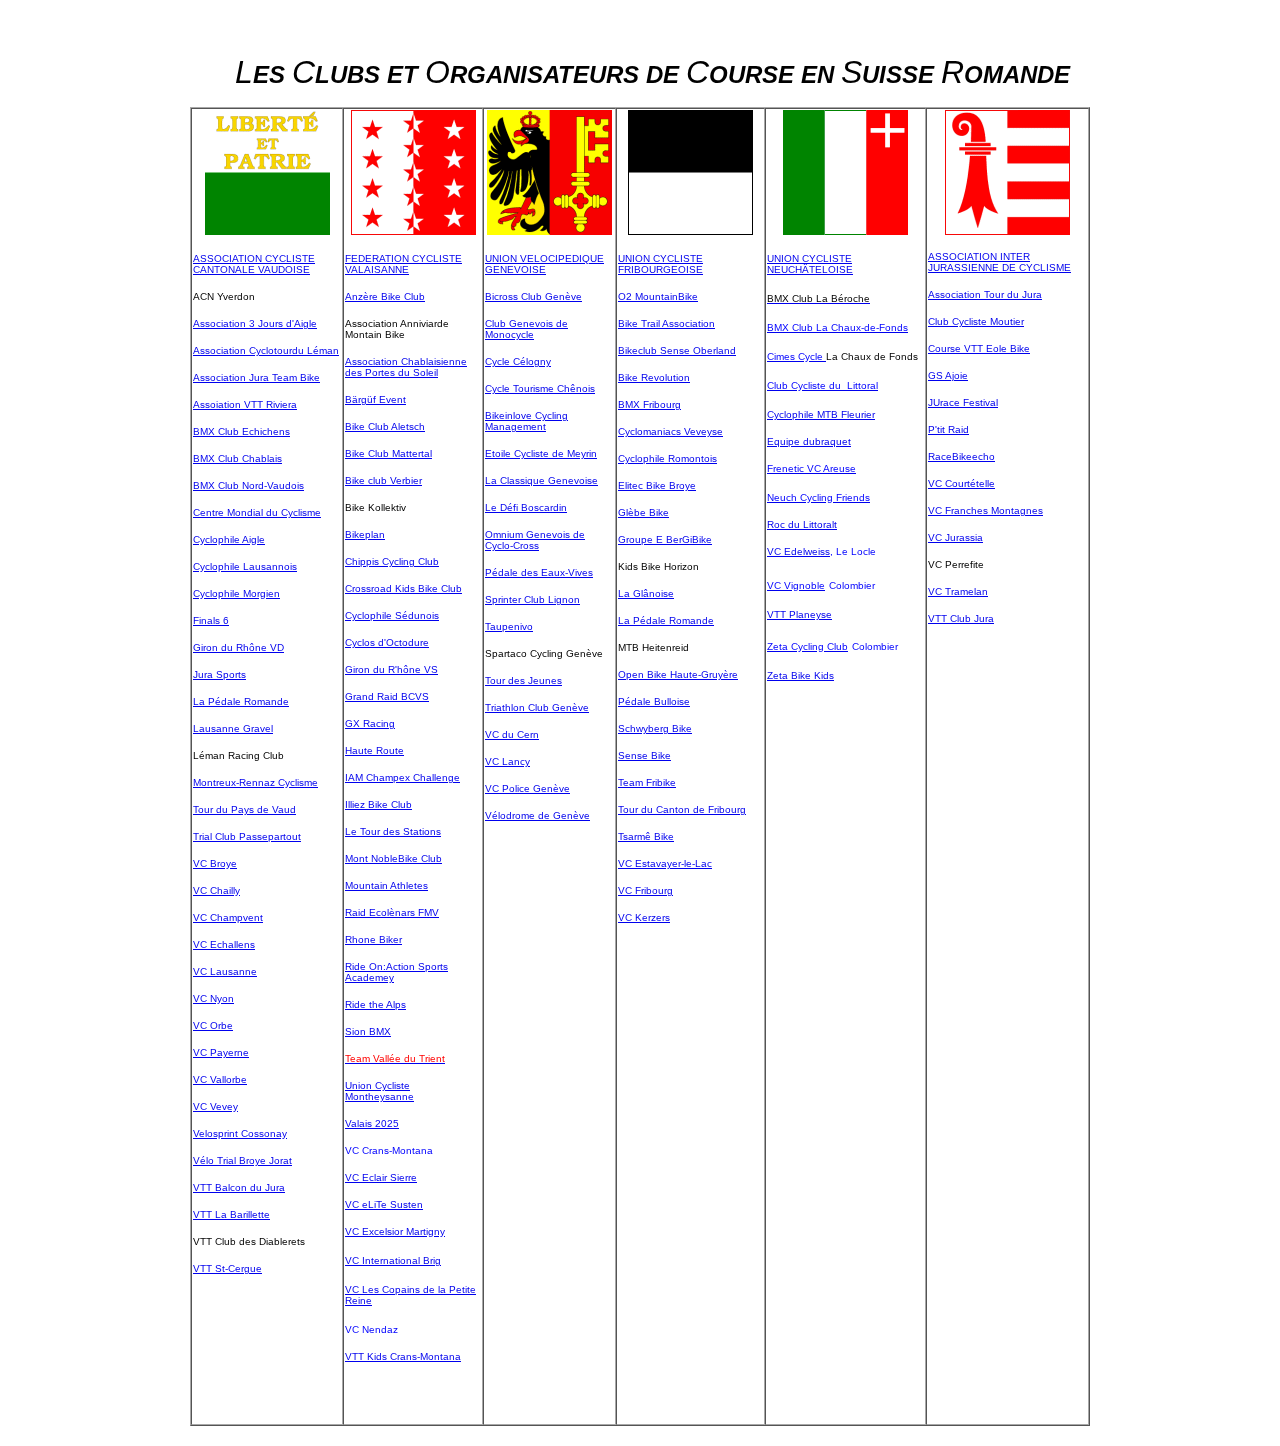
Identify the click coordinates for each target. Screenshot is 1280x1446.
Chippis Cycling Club (392, 561)
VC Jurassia (955, 537)
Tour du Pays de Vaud (244, 809)
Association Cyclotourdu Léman (266, 350)
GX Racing (370, 723)
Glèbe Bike (643, 512)
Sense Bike (644, 755)
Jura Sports (219, 674)
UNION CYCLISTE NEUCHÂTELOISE (810, 264)
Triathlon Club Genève (537, 707)
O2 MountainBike (658, 296)
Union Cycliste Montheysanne (379, 1091)
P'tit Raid (948, 429)
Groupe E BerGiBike (665, 539)
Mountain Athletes (386, 885)
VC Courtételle (961, 483)
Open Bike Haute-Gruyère (678, 674)
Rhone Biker (373, 939)
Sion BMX (368, 1031)
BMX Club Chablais (237, 458)
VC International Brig (393, 1260)
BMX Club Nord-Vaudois (248, 485)
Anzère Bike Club (385, 296)
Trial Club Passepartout (247, 836)
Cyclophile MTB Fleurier (821, 414)
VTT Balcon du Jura (239, 1187)
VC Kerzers (644, 917)
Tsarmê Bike (646, 836)
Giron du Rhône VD (238, 647)
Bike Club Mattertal (388, 453)
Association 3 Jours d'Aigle (255, 323)
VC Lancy (507, 761)
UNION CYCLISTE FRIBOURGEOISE (660, 264)
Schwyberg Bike (655, 728)
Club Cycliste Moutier (976, 321)
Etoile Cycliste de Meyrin (541, 453)
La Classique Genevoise (541, 480)
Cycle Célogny (518, 361)
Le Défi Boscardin (526, 507)
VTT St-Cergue (227, 1268)
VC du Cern (512, 734)
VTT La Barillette (231, 1214)
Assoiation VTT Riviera (245, 404)
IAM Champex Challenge (402, 777)
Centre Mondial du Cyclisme (257, 512)
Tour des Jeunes (523, 680)
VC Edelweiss (798, 551)
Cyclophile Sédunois (392, 615)
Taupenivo (509, 626)
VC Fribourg (645, 890)
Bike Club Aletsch (385, 426)
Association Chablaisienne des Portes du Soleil (406, 367)
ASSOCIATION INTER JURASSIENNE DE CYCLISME (999, 262)
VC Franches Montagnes (985, 510)
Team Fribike (647, 782)
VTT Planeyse (799, 614)
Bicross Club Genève (533, 296)
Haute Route (374, 750)
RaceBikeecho (961, 456)
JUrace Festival (963, 402)
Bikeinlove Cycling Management (526, 421)
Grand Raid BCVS (387, 696)
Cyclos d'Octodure (387, 642)
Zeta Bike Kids (800, 675)
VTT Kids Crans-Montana (403, 1356)
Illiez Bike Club (378, 804)
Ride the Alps (375, 1004)
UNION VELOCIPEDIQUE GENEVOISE (544, 264)
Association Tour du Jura (985, 294)
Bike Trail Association (666, 323)
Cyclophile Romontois (667, 458)
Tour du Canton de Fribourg (682, 809)
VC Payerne (221, 1052)
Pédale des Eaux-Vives (539, 572)
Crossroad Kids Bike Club (403, 588)
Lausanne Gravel (233, 728)
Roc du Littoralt (802, 524)
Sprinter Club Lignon (532, 599)
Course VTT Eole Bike (979, 348)
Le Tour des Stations (393, 831)
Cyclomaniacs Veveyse (670, 431)
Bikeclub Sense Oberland (677, 350)
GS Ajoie (948, 375)
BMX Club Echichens (241, 431)
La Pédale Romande (241, 701)
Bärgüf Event (375, 399)
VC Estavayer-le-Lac (665, 863)
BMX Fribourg (649, 404)
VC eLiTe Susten (384, 1204)
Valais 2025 (372, 1123)
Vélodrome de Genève (537, 815)
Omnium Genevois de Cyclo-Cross (535, 540)
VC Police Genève (527, 788)
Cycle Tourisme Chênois (540, 388)
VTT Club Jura (961, 618)
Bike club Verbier (383, 480)
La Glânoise (646, 593)
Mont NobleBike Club (393, 858)
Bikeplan (365, 534)
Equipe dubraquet (809, 441)
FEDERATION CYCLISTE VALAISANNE (403, 264)
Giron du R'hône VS (391, 669)
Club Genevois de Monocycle (526, 329)
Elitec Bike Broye (657, 485)
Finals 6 (211, 620)
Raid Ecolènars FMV (392, 912)
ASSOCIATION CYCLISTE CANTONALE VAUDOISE (254, 264)
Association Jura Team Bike (256, 377)
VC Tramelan (958, 591)
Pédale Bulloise (654, 701)
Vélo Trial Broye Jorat (242, 1160)
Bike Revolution (654, 377)
